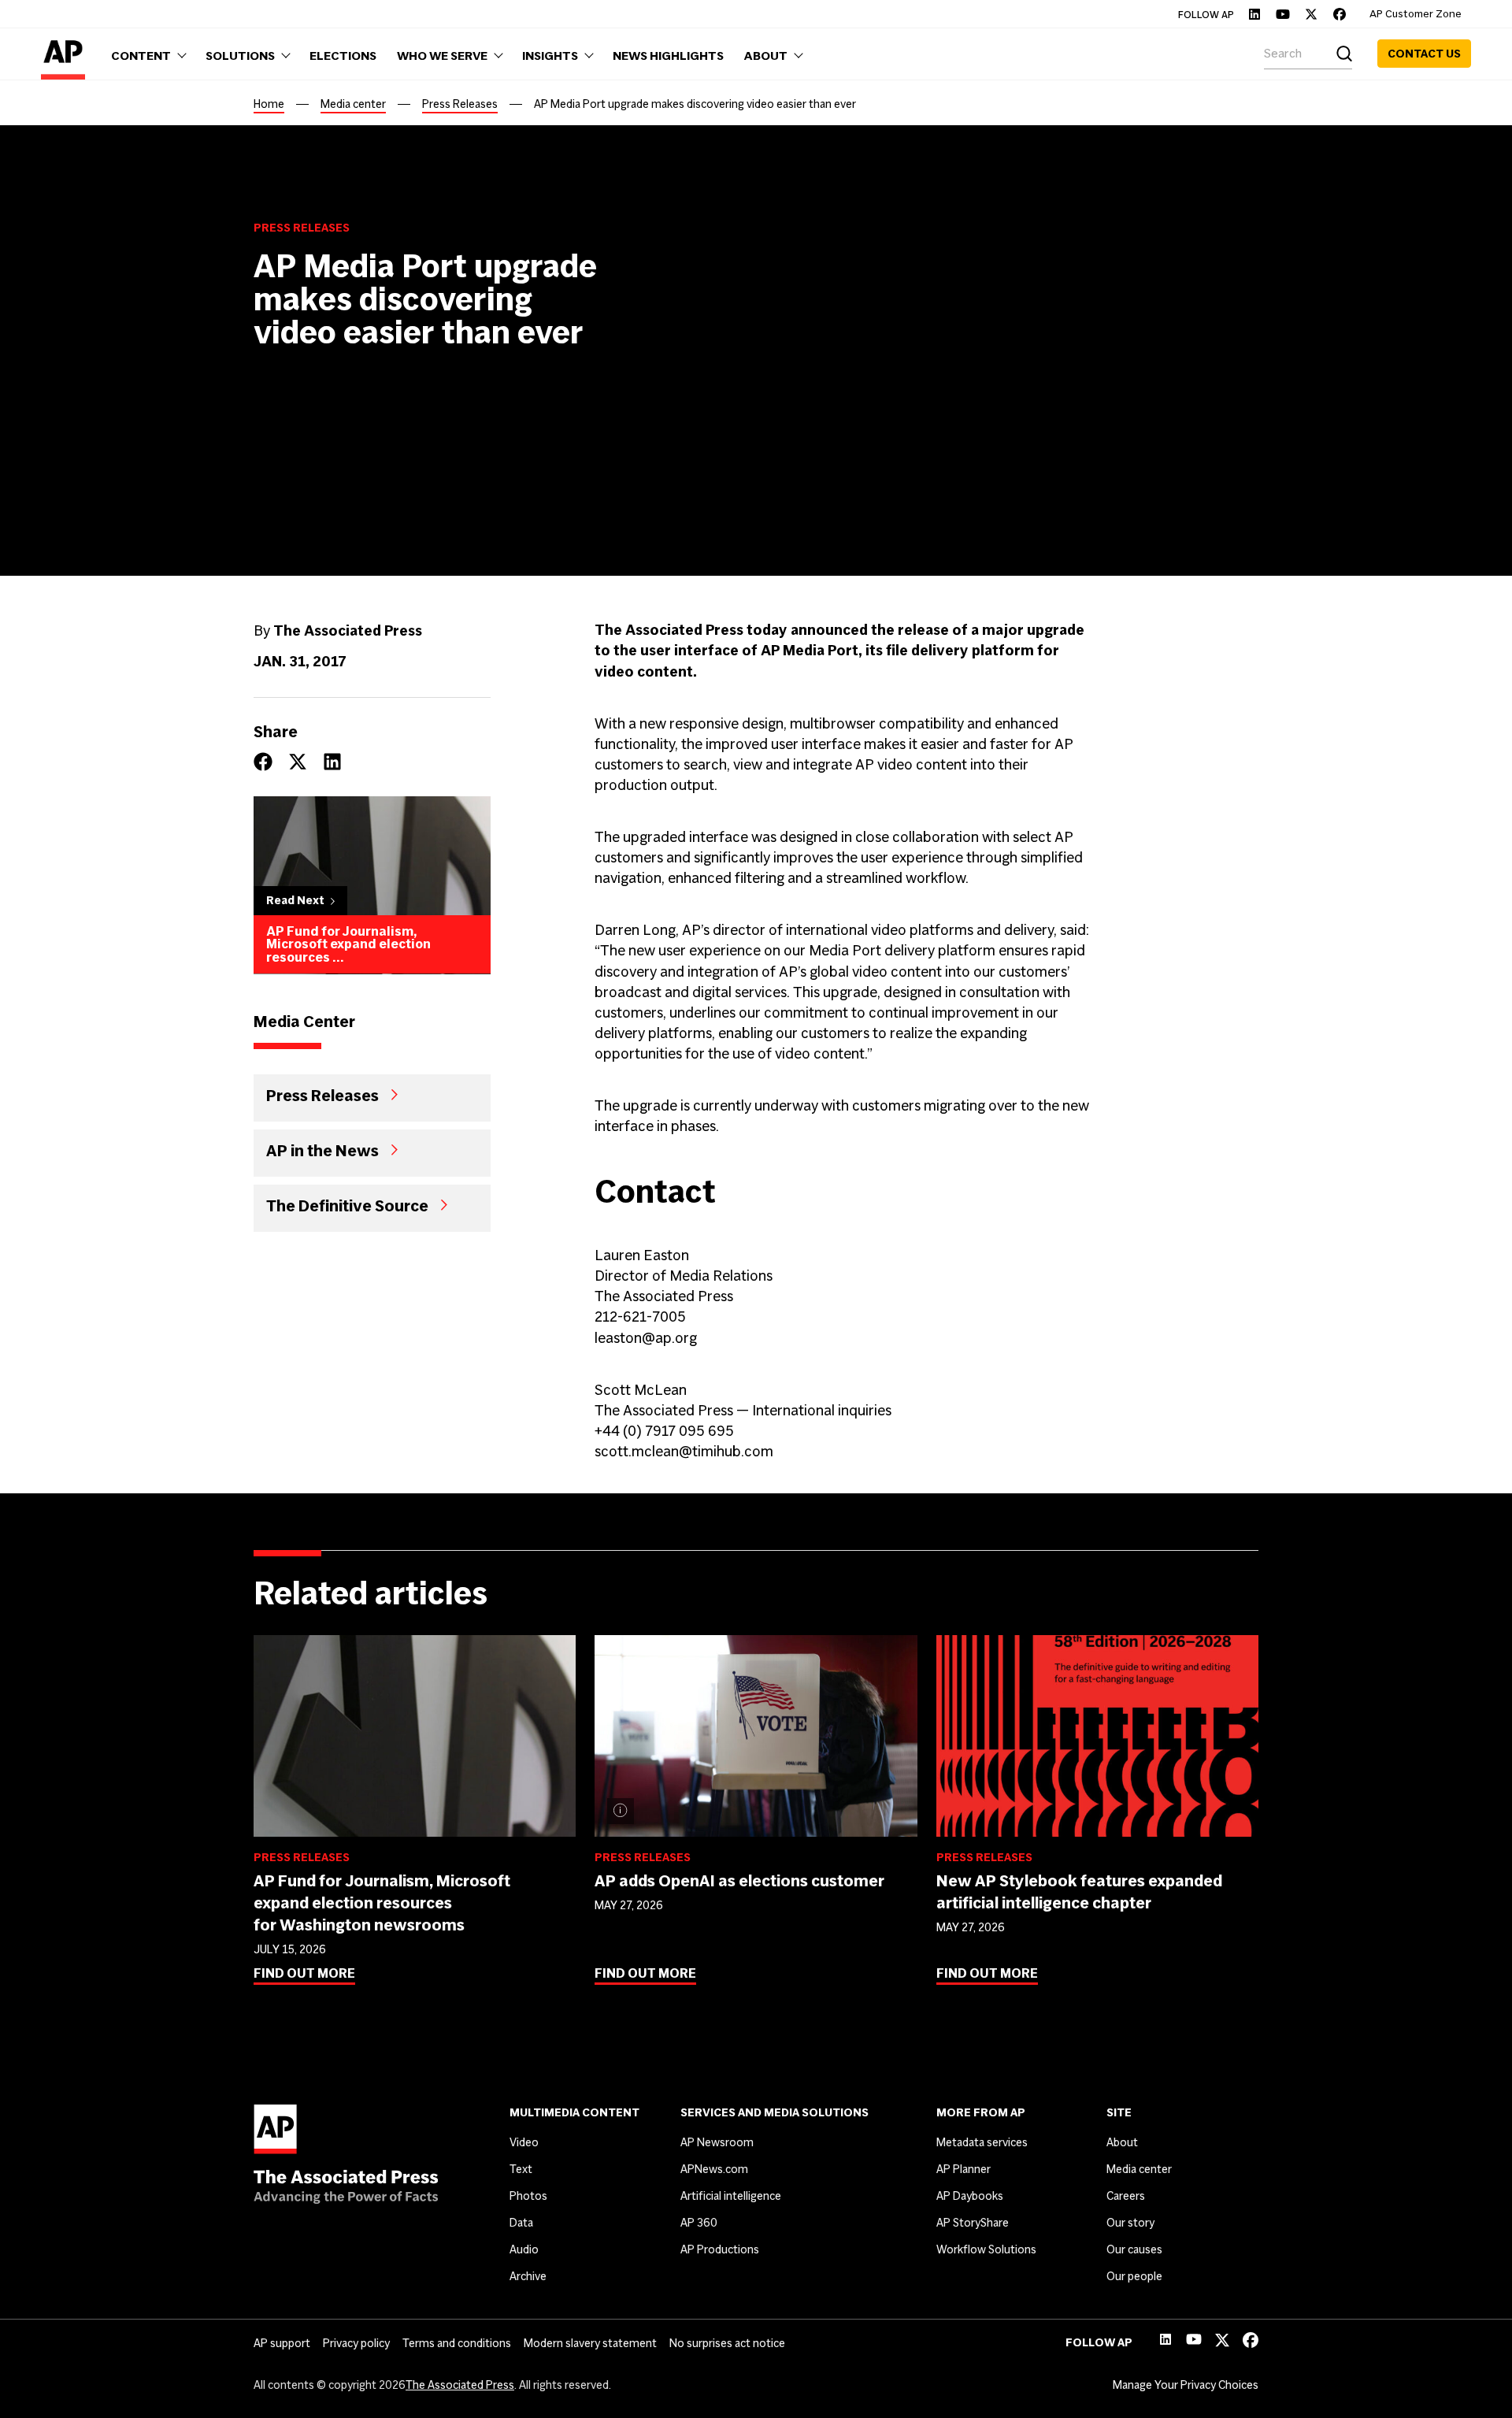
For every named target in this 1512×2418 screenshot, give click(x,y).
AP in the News (322, 1151)
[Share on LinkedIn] (332, 762)
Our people (1134, 2276)
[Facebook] (1340, 14)
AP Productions (720, 2249)
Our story (1130, 2223)
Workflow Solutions (986, 2249)
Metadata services (982, 2142)
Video (524, 2142)
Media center (353, 104)
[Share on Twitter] (298, 762)
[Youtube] (1283, 14)
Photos (528, 2196)
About (1122, 2142)
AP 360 (699, 2223)
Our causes (1134, 2249)
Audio (524, 2249)
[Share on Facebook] (263, 762)
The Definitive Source (347, 1206)
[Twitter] (1311, 14)
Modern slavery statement (590, 2343)
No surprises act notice (727, 2343)
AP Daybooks (970, 2196)
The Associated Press (460, 2385)
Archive (528, 2276)
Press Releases (460, 104)
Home (269, 104)
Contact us (1424, 54)
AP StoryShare (973, 2223)
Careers (1126, 2196)
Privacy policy (356, 2343)
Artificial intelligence (731, 2196)
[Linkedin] (1254, 14)
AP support (282, 2343)
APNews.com (714, 2169)
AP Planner (964, 2169)
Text (521, 2169)
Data (521, 2223)
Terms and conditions (457, 2343)
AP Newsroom (717, 2142)
